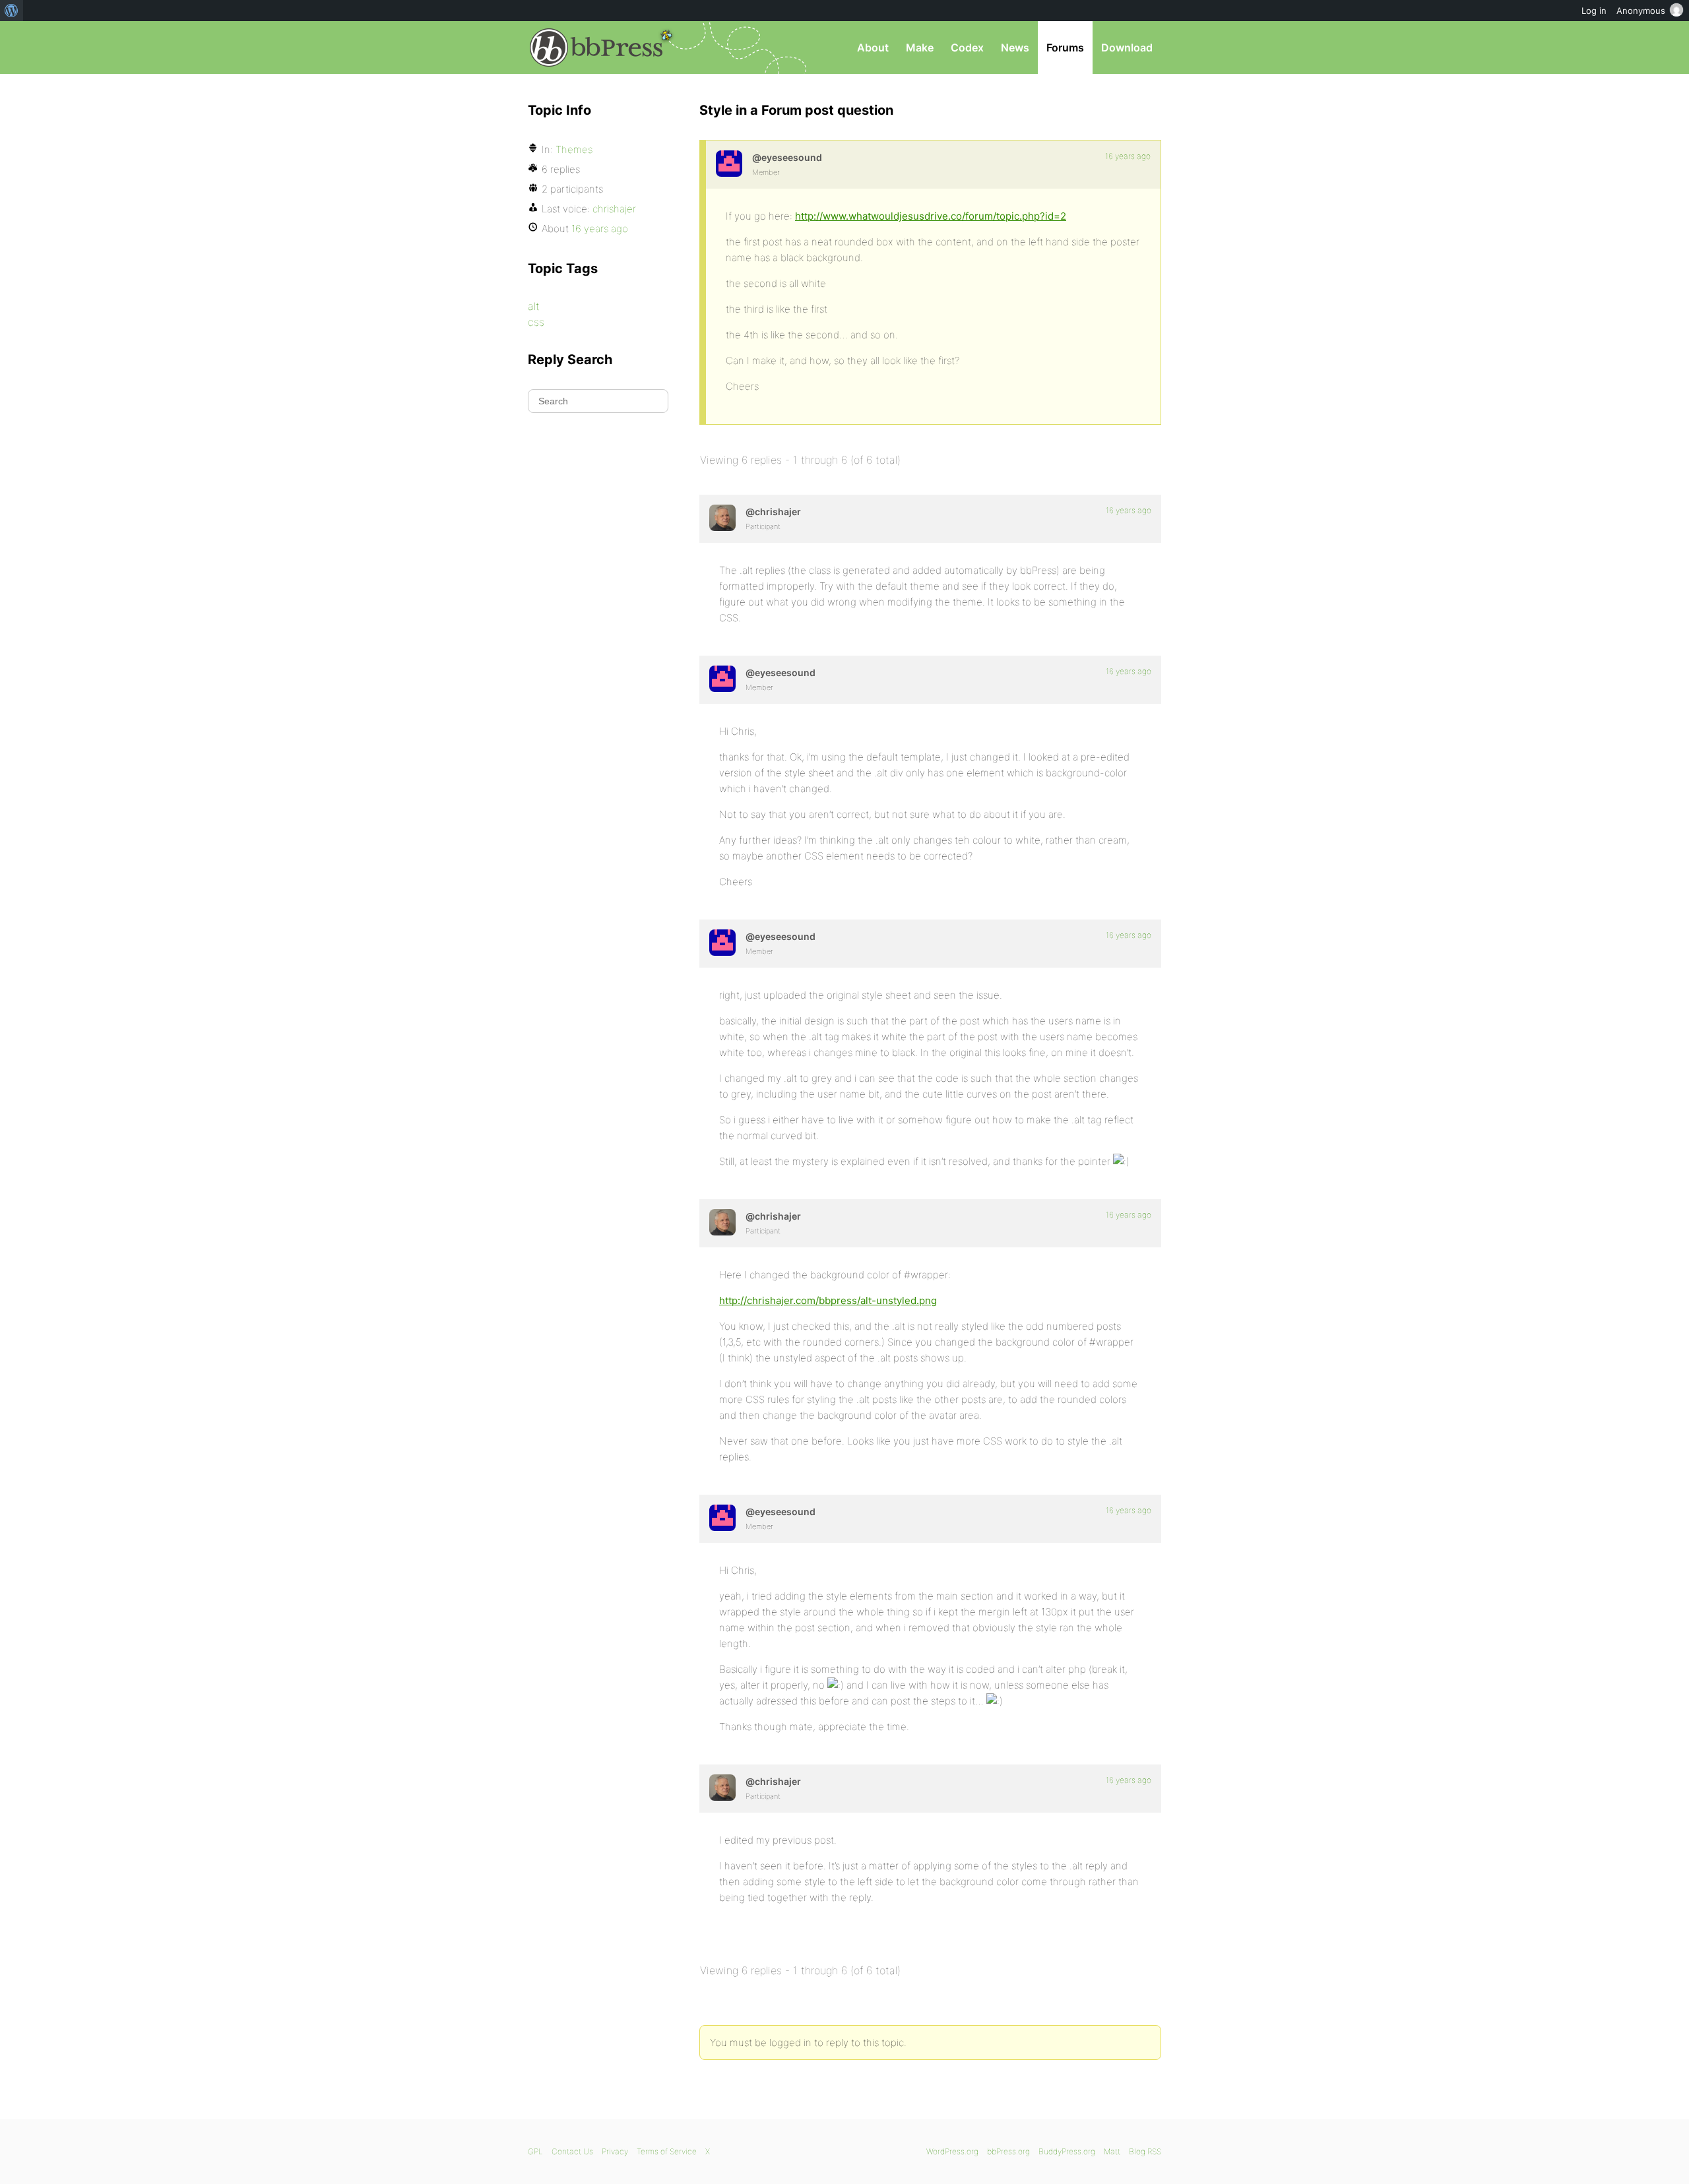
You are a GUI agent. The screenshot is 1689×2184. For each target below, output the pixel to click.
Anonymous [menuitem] (1641, 11)
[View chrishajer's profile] (722, 518)
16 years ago (1128, 156)
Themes (574, 149)
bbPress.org (596, 47)
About (873, 47)
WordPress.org (952, 2151)
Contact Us (572, 2151)
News (1015, 47)
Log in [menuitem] (1594, 11)
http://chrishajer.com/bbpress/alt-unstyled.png (828, 1300)
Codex (967, 47)
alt (534, 306)
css (536, 322)
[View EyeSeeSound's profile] (729, 164)
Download (1127, 47)
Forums (1065, 47)
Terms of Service (667, 2151)
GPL (535, 2151)
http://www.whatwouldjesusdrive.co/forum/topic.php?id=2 (931, 216)
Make (920, 47)
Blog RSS (1145, 2151)
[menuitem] (12, 11)
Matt (1112, 2151)
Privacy (615, 2151)
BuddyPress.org (1067, 2151)
